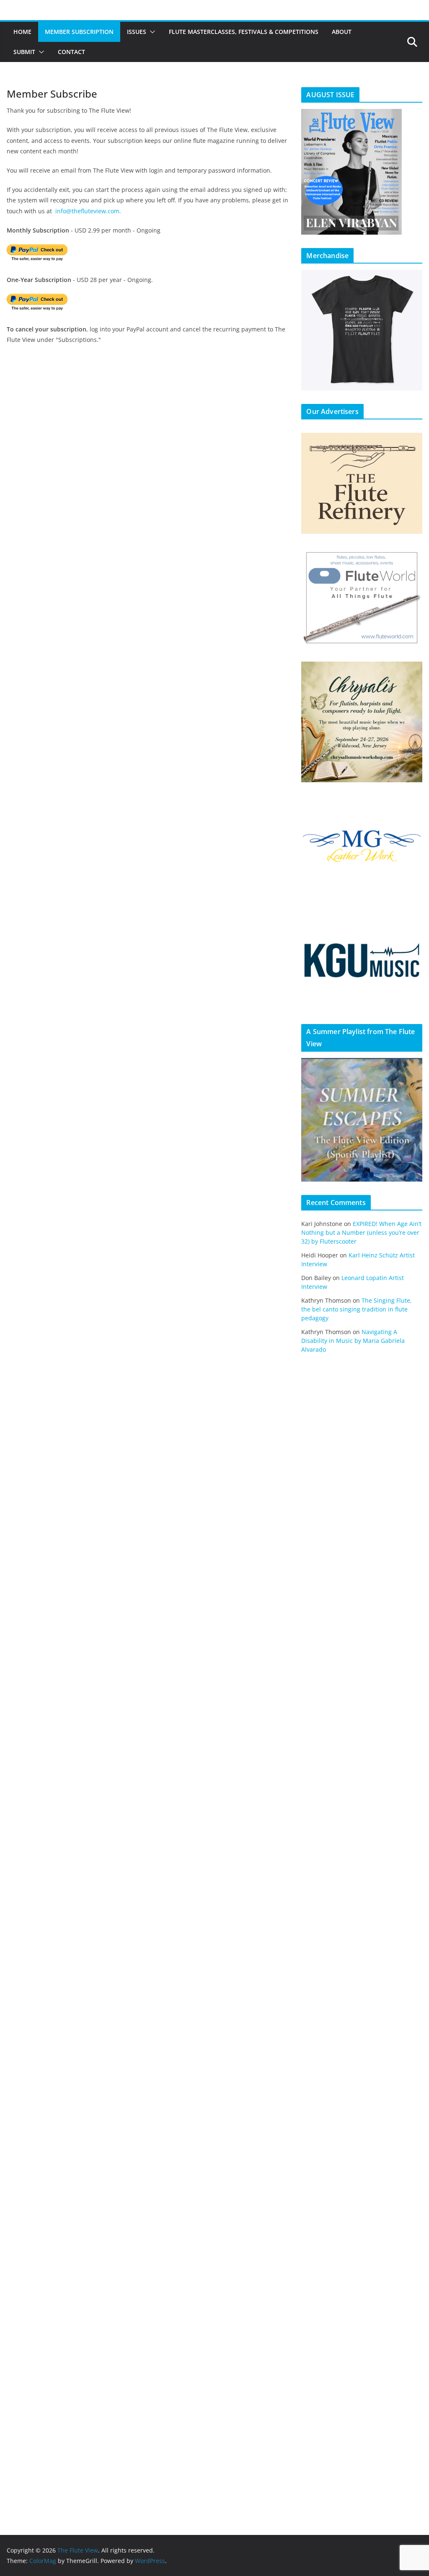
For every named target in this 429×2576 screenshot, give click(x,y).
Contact (71, 52)
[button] (151, 32)
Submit (24, 52)
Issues (137, 32)
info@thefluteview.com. (88, 211)
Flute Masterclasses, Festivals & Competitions (244, 32)
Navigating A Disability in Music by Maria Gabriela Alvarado (353, 1341)
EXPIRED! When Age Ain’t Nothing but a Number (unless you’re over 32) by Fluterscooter (361, 1232)
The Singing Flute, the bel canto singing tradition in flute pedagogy (357, 1309)
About (342, 32)
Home (22, 32)
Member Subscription (79, 32)
